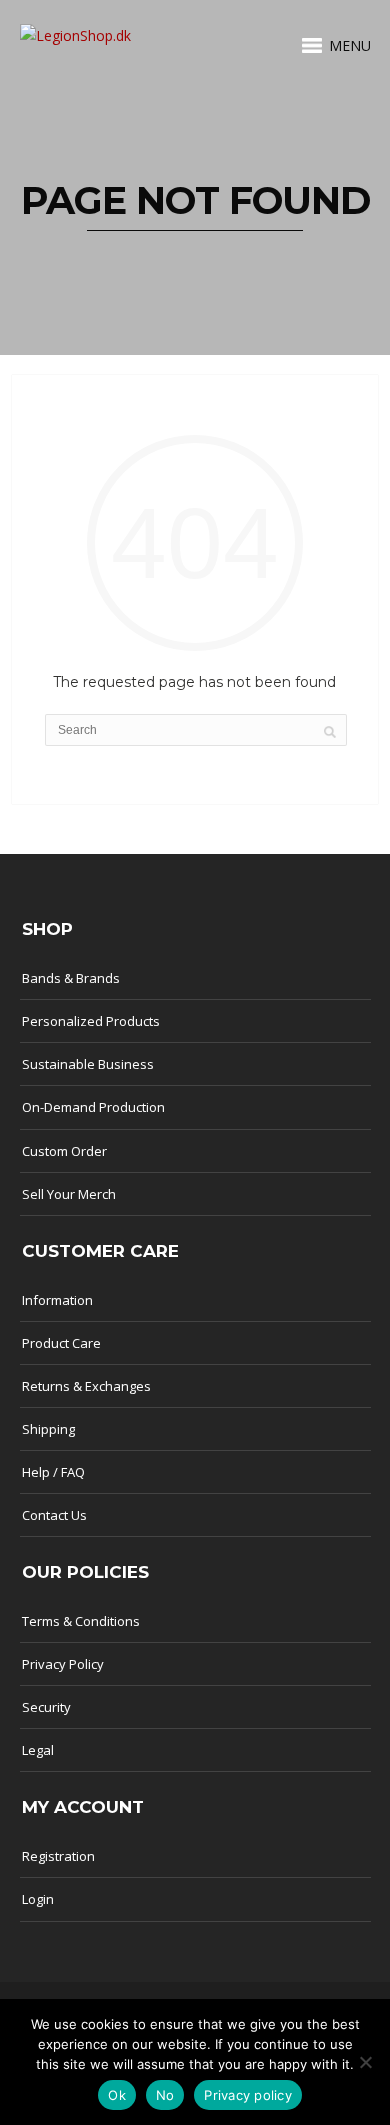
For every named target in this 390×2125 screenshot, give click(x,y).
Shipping (48, 1429)
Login (38, 1899)
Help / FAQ (53, 1472)
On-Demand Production (93, 1107)
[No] (365, 2062)
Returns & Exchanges (86, 1386)
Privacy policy (248, 2095)
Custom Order (64, 1151)
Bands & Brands (71, 978)
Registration (58, 1856)
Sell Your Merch (69, 1194)
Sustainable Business (88, 1064)
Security (46, 1707)
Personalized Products (91, 1021)
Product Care (61, 1343)
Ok (117, 2095)
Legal (38, 1750)
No (165, 2095)
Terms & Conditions (81, 1621)
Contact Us (54, 1515)
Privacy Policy (63, 1664)
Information (57, 1300)
